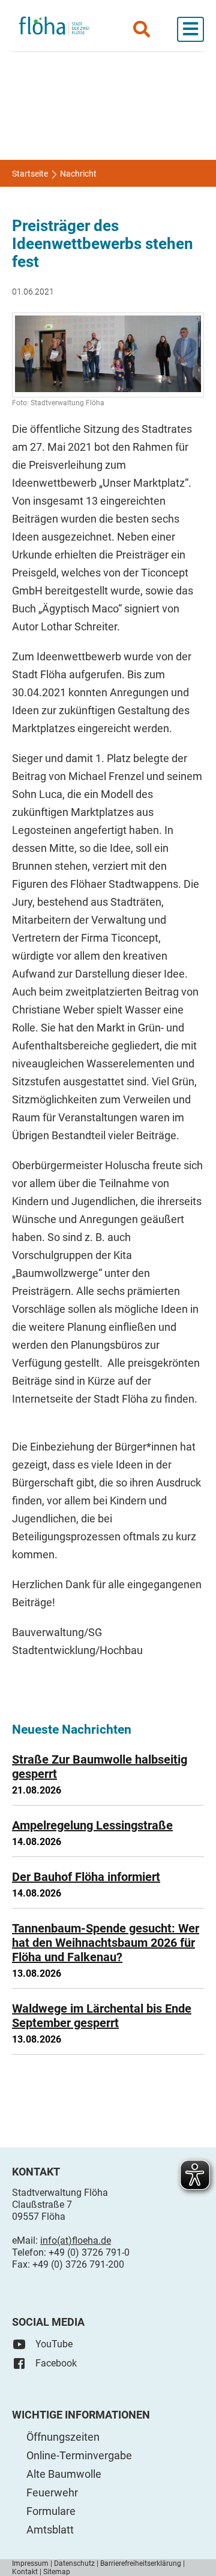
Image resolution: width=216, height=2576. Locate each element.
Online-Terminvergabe (79, 2455)
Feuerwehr (52, 2492)
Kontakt (25, 2572)
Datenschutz (74, 2563)
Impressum (30, 2563)
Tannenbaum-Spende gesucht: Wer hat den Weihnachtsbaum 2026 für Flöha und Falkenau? (106, 1943)
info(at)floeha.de (76, 2240)
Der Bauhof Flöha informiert (86, 1877)
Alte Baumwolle (64, 2474)
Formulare (51, 2511)
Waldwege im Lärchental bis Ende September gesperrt (102, 2016)
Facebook (56, 2363)
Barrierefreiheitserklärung (141, 2563)
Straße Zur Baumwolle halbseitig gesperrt (100, 1767)
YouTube (54, 2344)
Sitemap (57, 2572)
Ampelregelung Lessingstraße (92, 1825)
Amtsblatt (50, 2530)
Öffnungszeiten (63, 2437)
